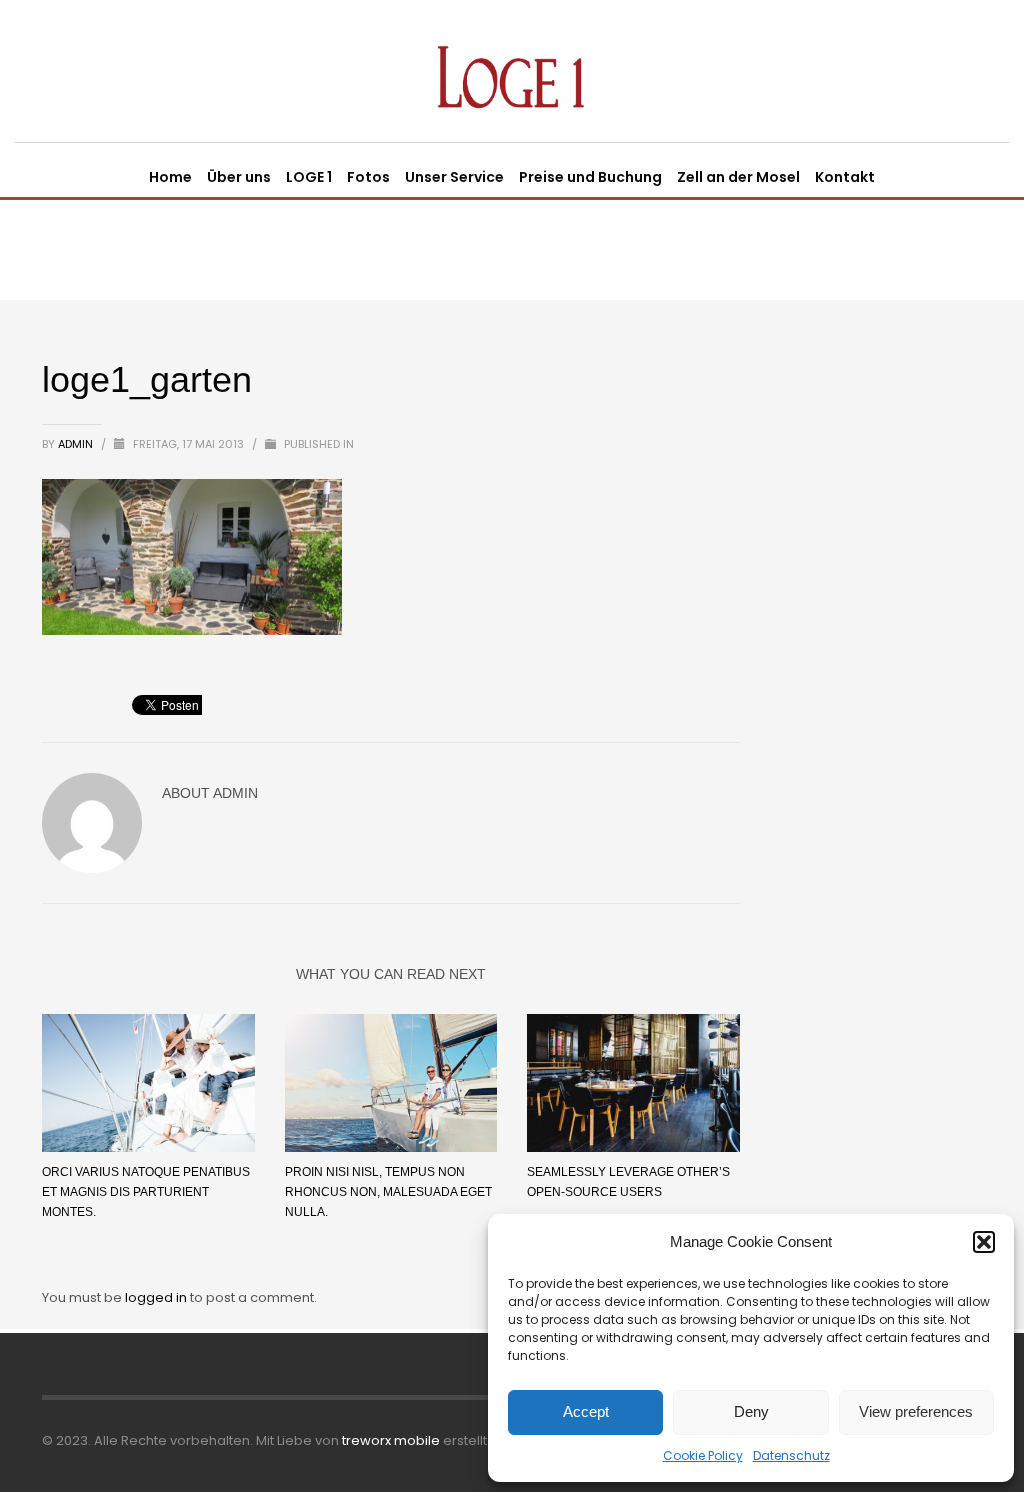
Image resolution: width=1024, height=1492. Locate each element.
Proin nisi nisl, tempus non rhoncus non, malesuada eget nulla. (388, 1192)
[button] (984, 1242)
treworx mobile (391, 1440)
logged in (157, 1297)
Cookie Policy (703, 1455)
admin (77, 444)
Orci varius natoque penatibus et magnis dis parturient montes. (146, 1192)
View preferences (916, 1411)
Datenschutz (791, 1455)
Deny (751, 1411)
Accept (586, 1411)
